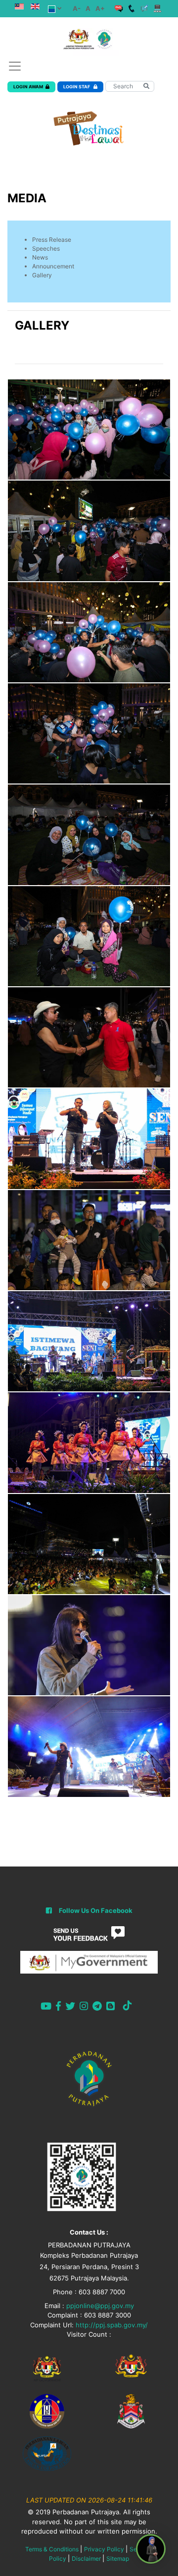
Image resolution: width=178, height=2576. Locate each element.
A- (77, 8)
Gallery (42, 275)
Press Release (52, 240)
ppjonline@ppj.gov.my (100, 2306)
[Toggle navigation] (15, 66)
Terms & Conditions (52, 2549)
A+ (100, 8)
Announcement (53, 266)
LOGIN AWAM (28, 87)
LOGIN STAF (77, 87)
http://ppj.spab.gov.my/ (112, 2325)
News (40, 257)
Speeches (46, 248)
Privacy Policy (104, 2549)
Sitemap (118, 2558)
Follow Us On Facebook (96, 1910)
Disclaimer (86, 2558)
